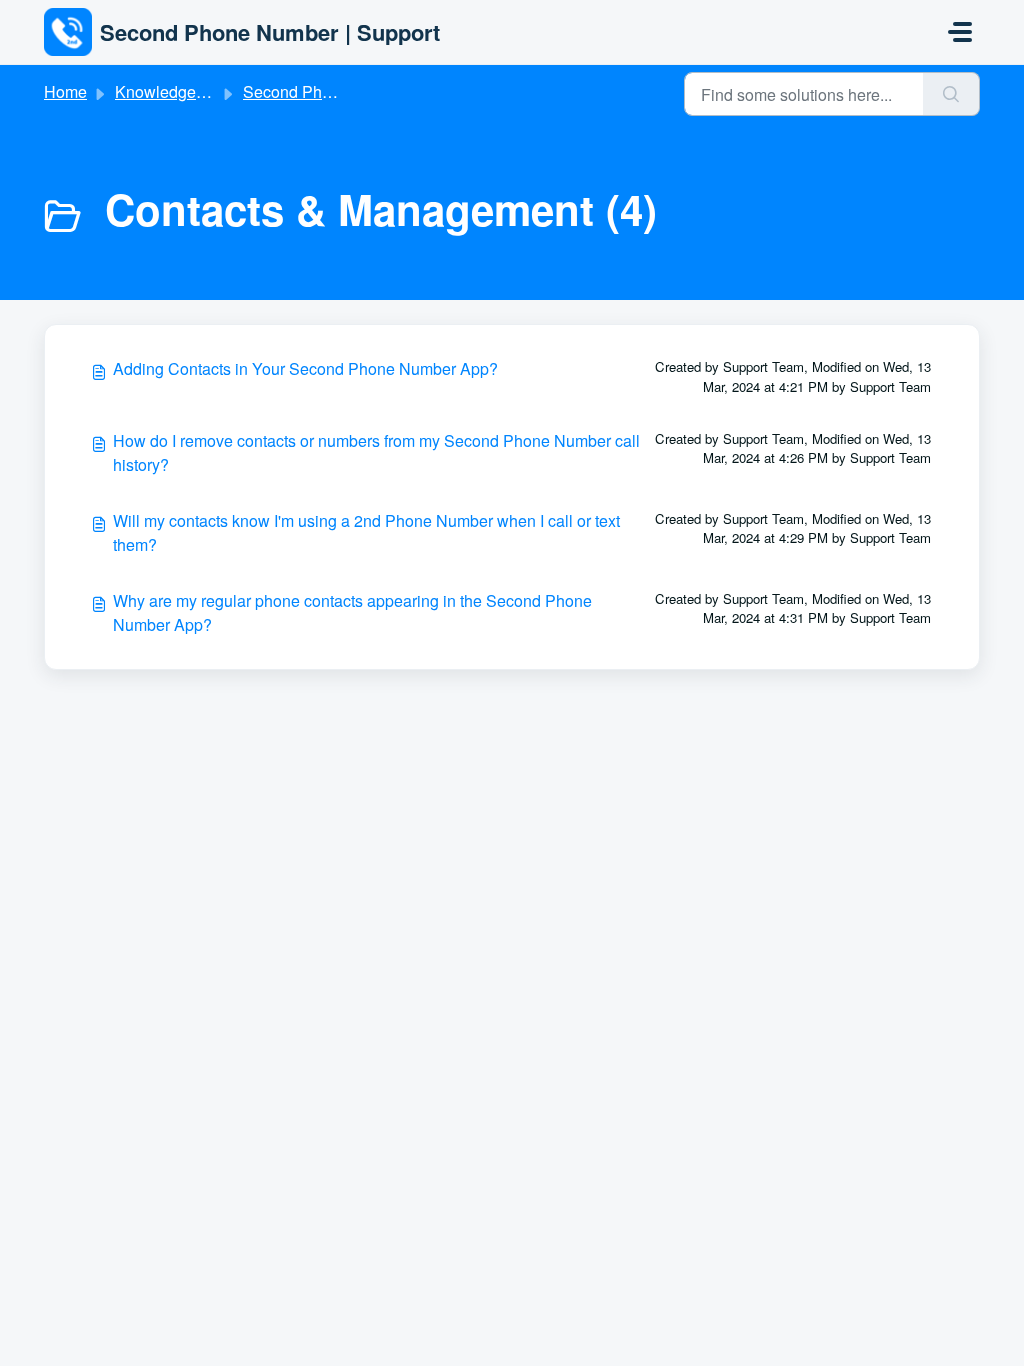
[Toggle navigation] (960, 32)
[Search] (951, 94)
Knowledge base (175, 91)
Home (65, 91)
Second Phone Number (326, 91)
